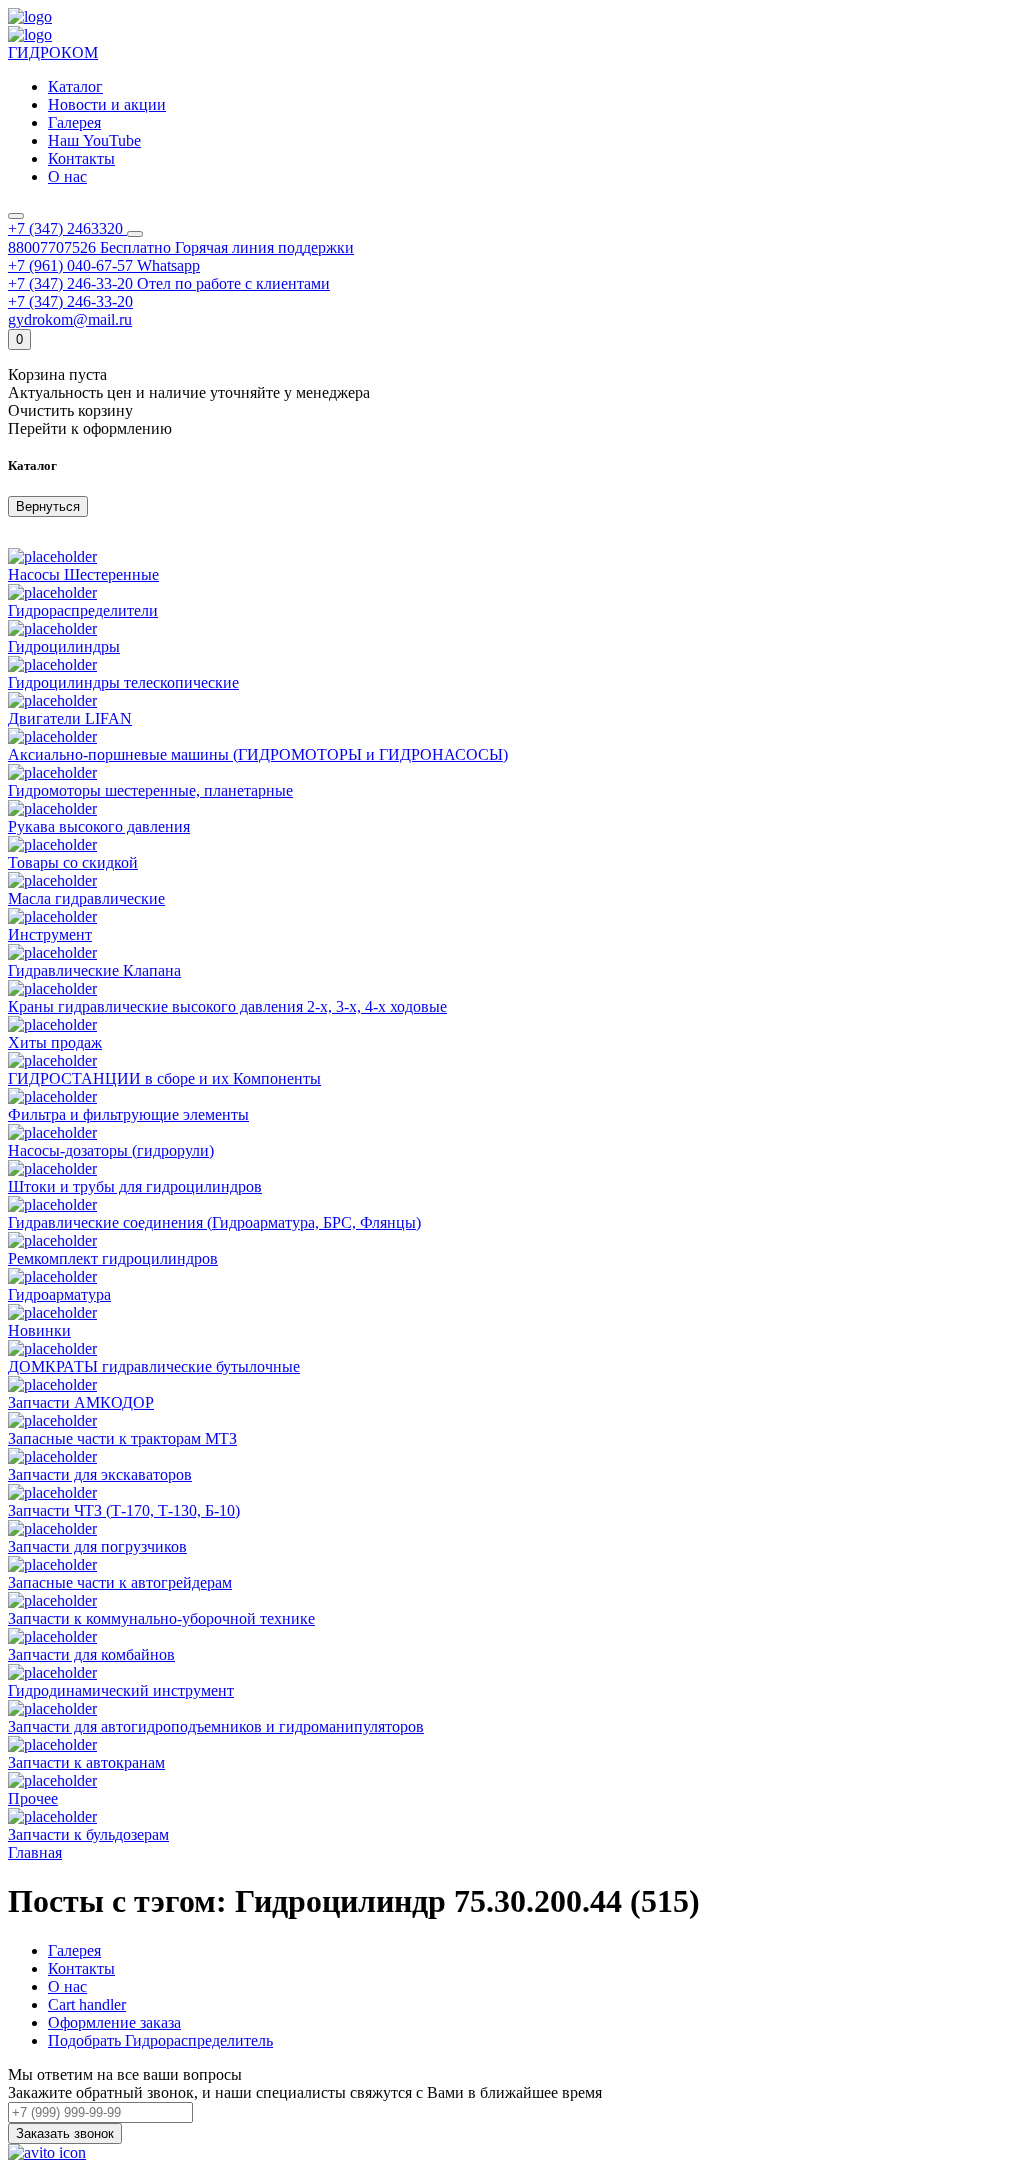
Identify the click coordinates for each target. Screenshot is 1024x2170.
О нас (67, 1986)
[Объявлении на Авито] (47, 2152)
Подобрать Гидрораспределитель (160, 2040)
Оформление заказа (114, 2022)
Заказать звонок (65, 2133)
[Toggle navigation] (16, 216)
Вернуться (48, 506)
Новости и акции (107, 104)
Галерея (74, 122)
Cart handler (87, 2004)
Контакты (81, 1968)
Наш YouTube (94, 140)
